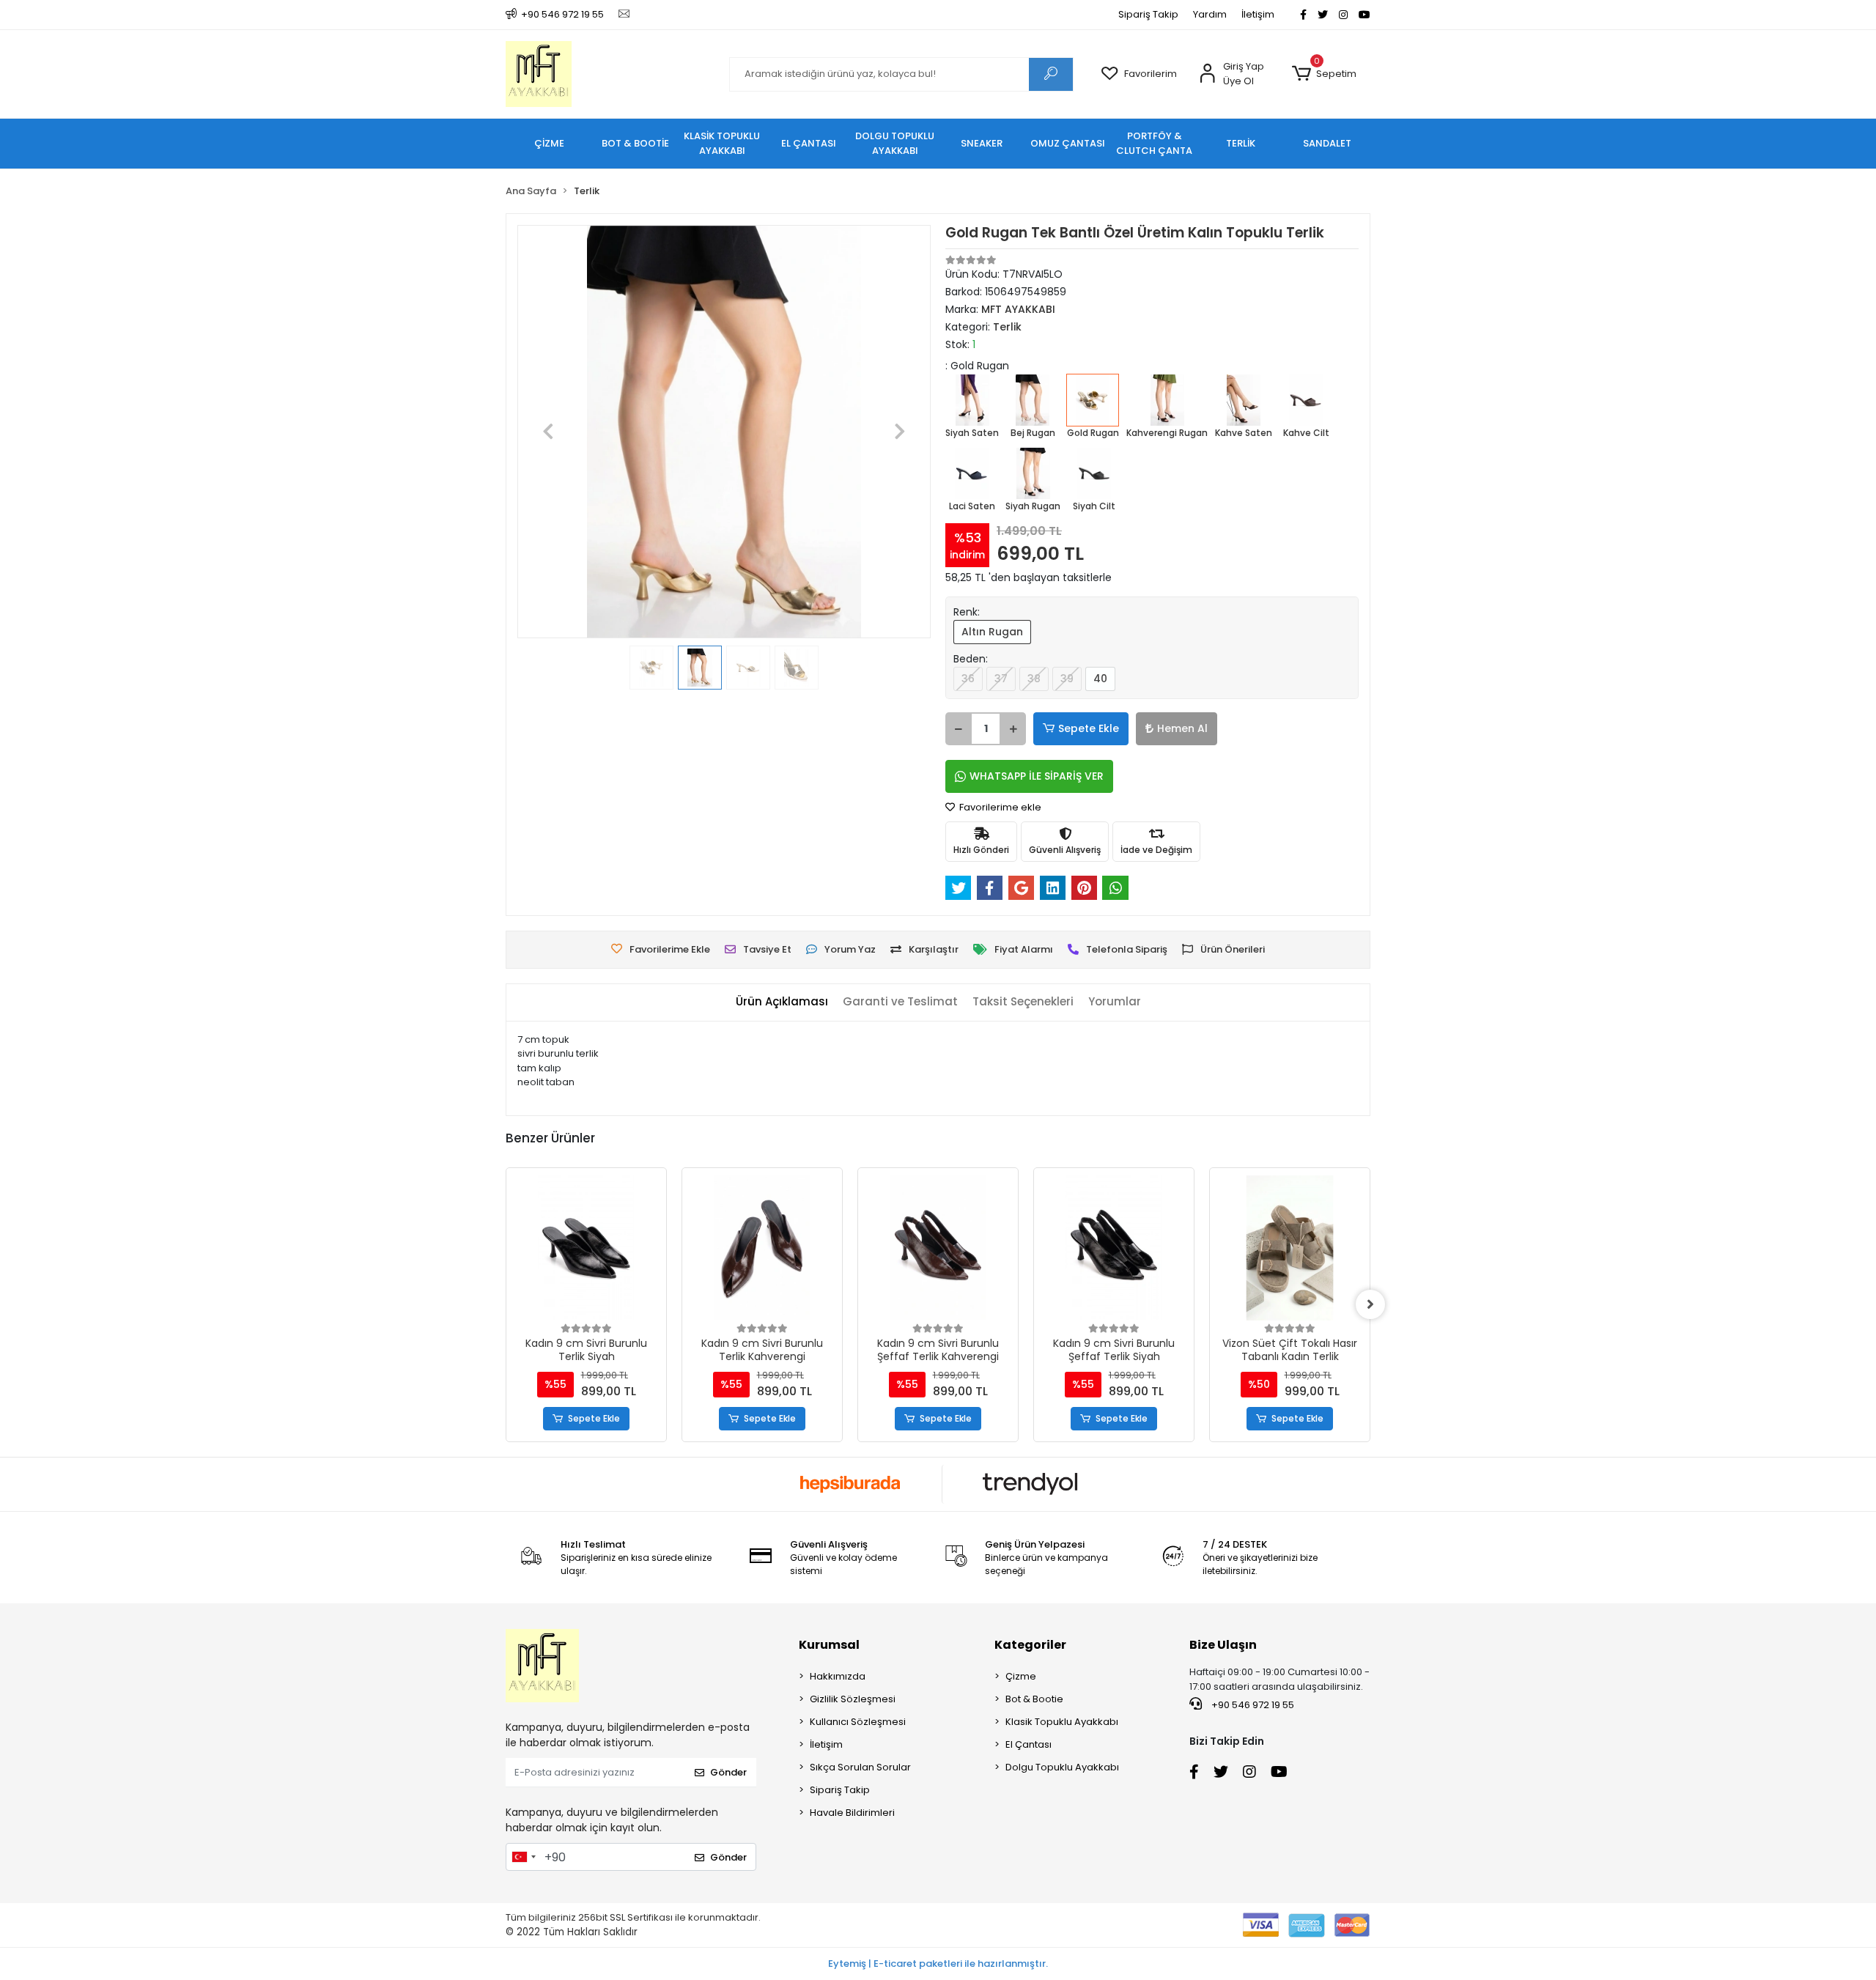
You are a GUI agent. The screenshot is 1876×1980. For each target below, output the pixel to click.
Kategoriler (1030, 1645)
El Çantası (1029, 1744)
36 (968, 679)
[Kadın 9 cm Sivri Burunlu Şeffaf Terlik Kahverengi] (762, 1248)
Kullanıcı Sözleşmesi (858, 1722)
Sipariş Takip (1148, 14)
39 (1067, 679)
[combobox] (523, 1857)
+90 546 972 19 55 (1252, 1705)
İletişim (1258, 14)
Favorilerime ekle (999, 807)
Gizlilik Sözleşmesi (853, 1699)
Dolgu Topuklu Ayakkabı (1062, 1767)
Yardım (1210, 14)
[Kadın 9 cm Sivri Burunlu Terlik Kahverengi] (586, 1248)
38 (1034, 679)
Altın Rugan (992, 632)
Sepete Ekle (1089, 728)
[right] (1370, 1304)
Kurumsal (829, 1645)
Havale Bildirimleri (852, 1813)
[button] (1324, 74)
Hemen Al (1182, 728)
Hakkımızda (838, 1676)
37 (1001, 679)
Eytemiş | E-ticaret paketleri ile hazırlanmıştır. (938, 1964)
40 (1100, 679)
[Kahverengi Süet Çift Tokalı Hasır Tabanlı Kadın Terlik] (1290, 1248)
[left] (506, 1304)
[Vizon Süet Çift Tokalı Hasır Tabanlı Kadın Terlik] (1114, 1248)
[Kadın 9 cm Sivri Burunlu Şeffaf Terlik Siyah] (938, 1248)
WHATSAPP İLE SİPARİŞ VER (1037, 776)
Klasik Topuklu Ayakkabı (1062, 1722)
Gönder (728, 1772)
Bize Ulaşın (1223, 1645)
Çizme (1021, 1676)
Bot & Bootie (1034, 1699)
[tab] (782, 1002)
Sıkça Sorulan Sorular (860, 1767)
